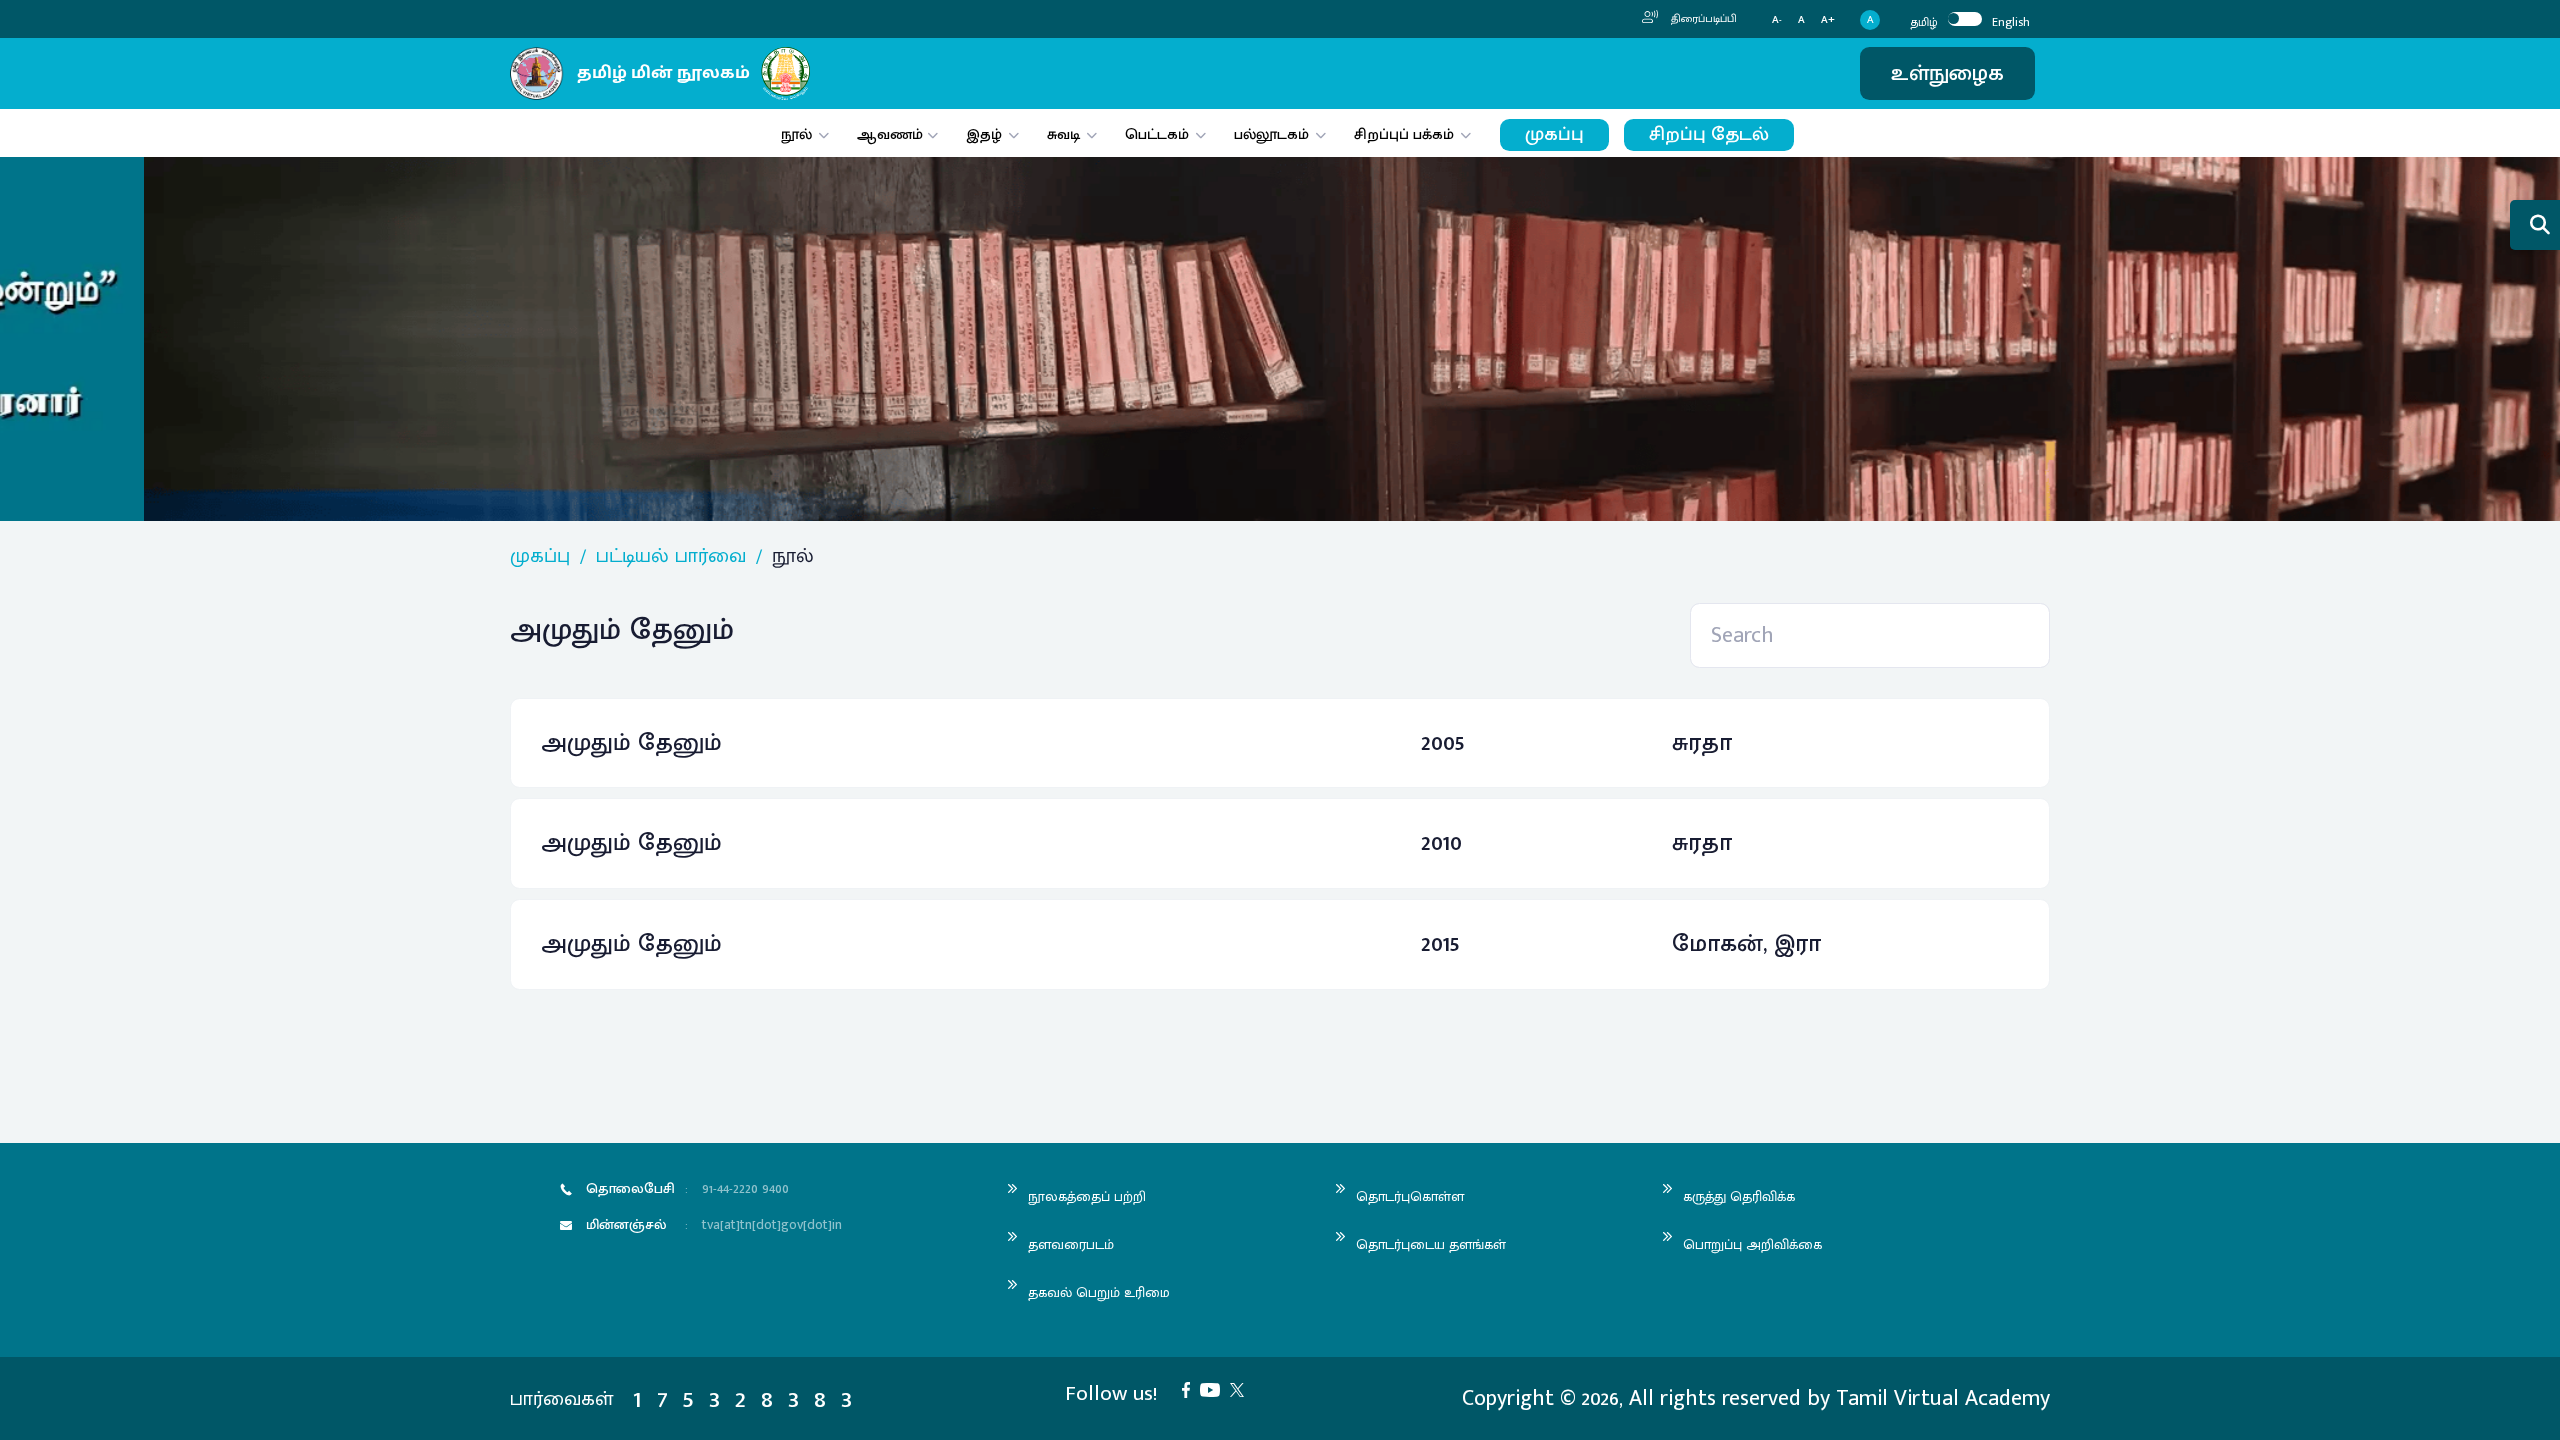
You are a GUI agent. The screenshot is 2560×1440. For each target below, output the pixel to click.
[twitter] (1242, 1388)
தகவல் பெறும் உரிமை (1099, 1292)
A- (1777, 20)
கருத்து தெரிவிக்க (1739, 1196)
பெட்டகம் (1157, 134)
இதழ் (984, 134)
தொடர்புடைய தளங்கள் (1431, 1244)
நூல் (796, 134)
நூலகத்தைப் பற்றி (1087, 1196)
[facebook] (1191, 1388)
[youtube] (1215, 1388)
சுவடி (1063, 134)
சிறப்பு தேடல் (1709, 134)
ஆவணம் (892, 134)
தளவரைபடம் (1071, 1244)
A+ (1828, 20)
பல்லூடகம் (1271, 134)
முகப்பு (1554, 134)
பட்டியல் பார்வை (671, 556)
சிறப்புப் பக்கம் (1404, 134)
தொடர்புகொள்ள (1410, 1196)
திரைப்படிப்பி (1702, 19)
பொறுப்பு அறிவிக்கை (1752, 1244)
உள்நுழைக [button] (1947, 73)
